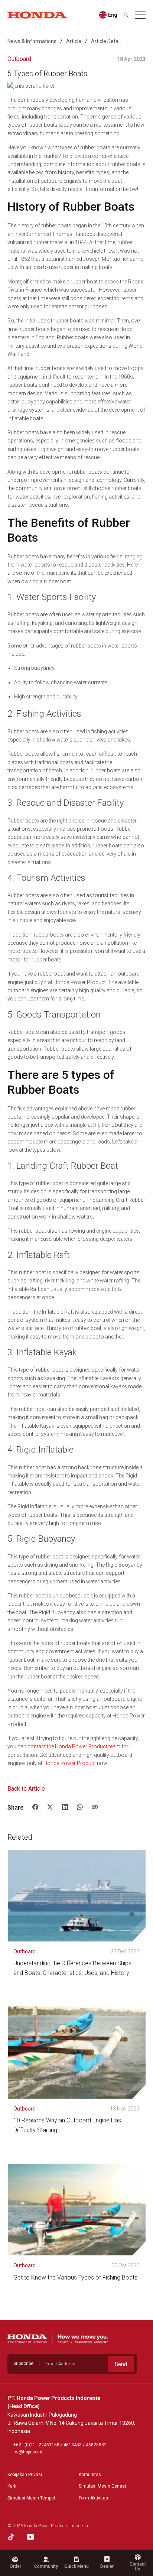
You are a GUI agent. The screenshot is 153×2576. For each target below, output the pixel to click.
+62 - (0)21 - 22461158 (36, 2445)
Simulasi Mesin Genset (102, 2486)
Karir (12, 2486)
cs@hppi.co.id (28, 2452)
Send (121, 2364)
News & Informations (32, 41)
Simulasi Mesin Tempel (31, 2498)
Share (15, 1808)
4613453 (73, 2445)
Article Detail (106, 41)
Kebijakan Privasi (25, 2475)
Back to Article (26, 1789)
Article (74, 41)
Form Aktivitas (93, 2498)
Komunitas (90, 2475)
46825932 (96, 2445)
